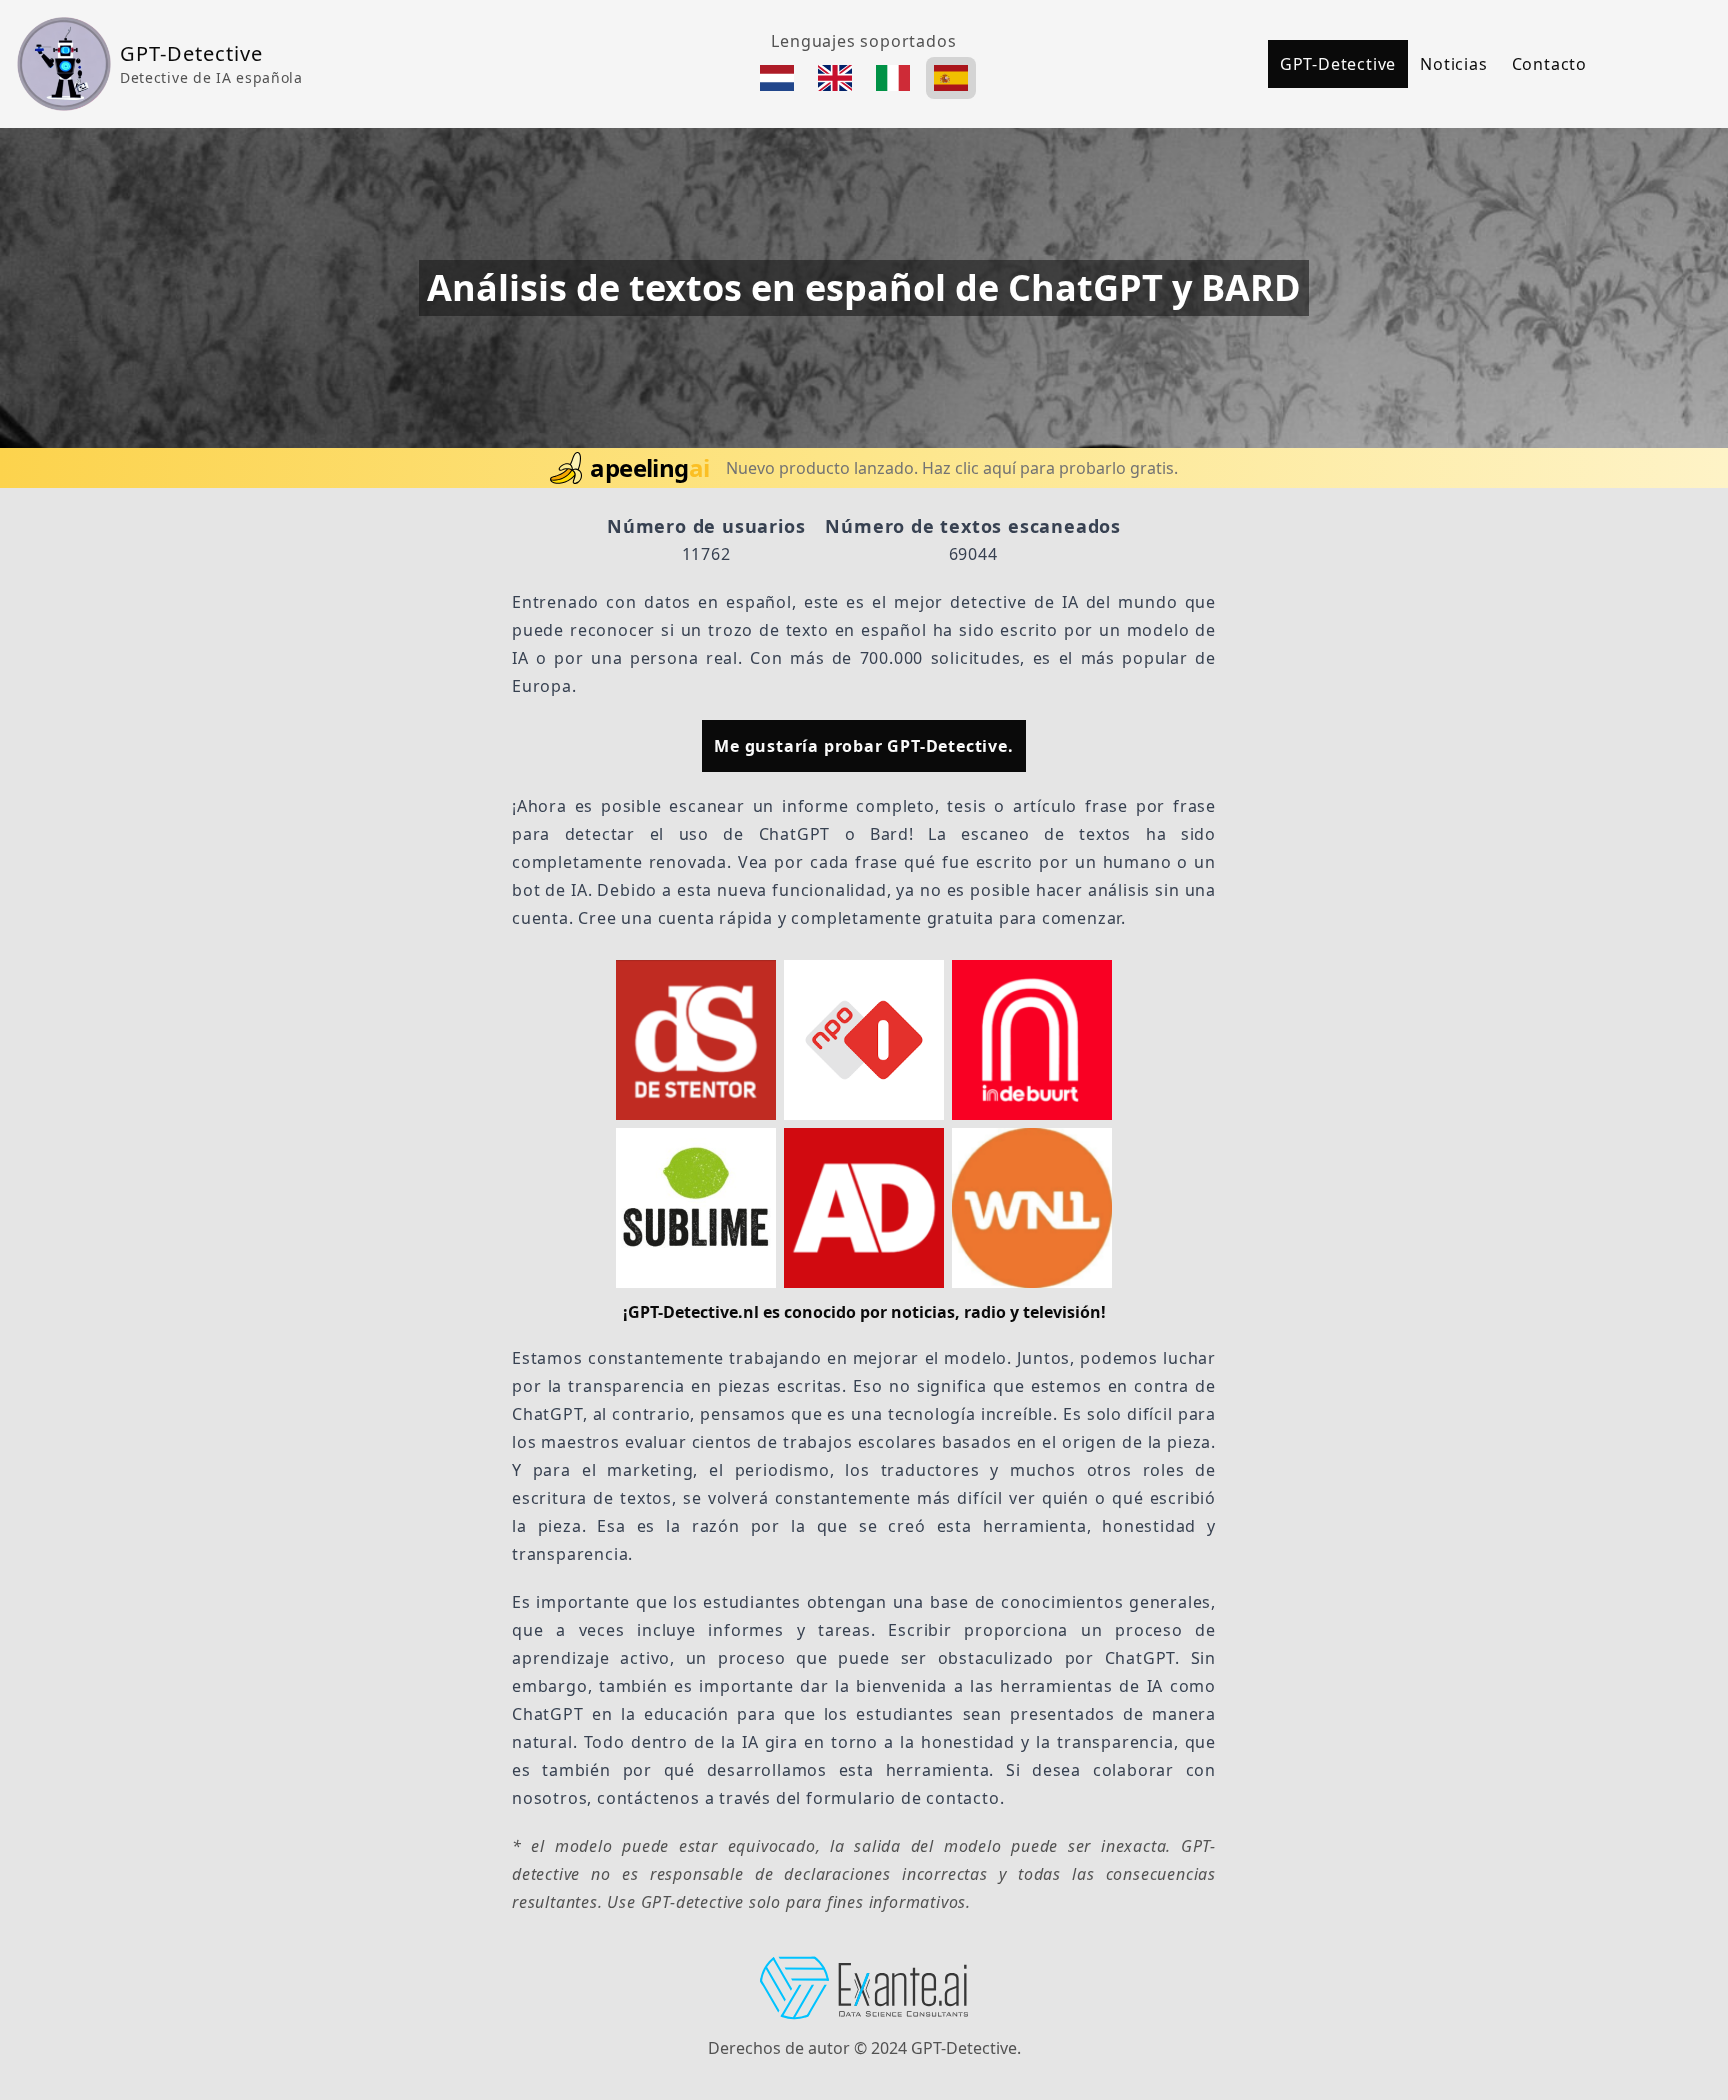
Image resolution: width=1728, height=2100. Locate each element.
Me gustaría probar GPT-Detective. (863, 746)
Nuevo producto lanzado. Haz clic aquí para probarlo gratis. (952, 468)
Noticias (1453, 64)
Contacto (1549, 64)
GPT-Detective (1338, 64)
